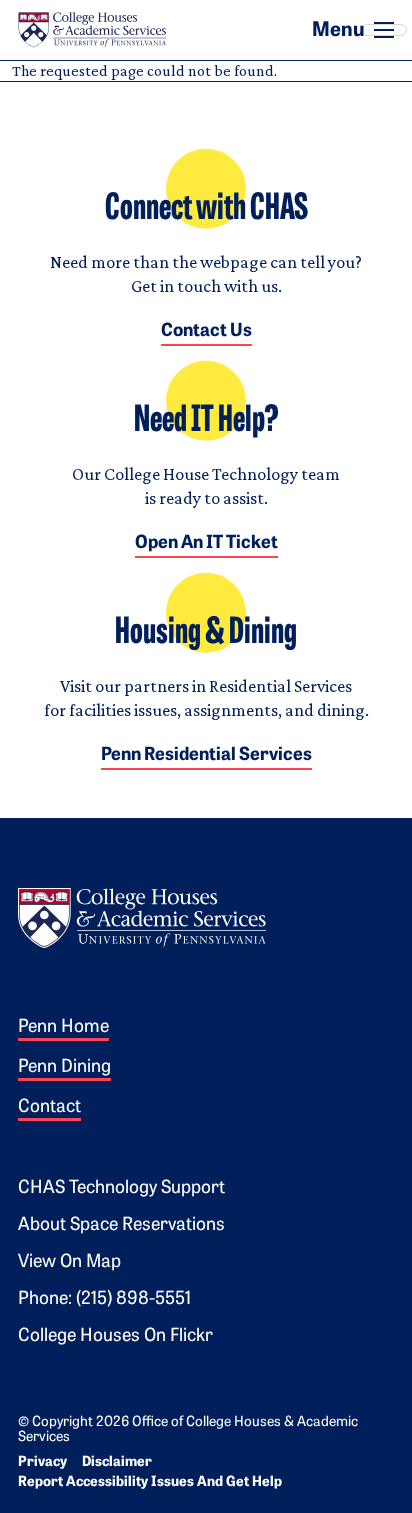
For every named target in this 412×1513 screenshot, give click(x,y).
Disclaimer (117, 1462)
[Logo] (142, 915)
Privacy (42, 1462)
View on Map (69, 1263)
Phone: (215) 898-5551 (104, 1300)
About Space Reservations (121, 1226)
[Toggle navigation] (384, 30)
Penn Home (63, 1028)
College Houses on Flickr (115, 1337)
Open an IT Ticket (206, 544)
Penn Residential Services (206, 756)
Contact (49, 1108)
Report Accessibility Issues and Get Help (150, 1482)
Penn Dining (64, 1068)
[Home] (92, 30)
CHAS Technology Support (121, 1189)
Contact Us (206, 332)
